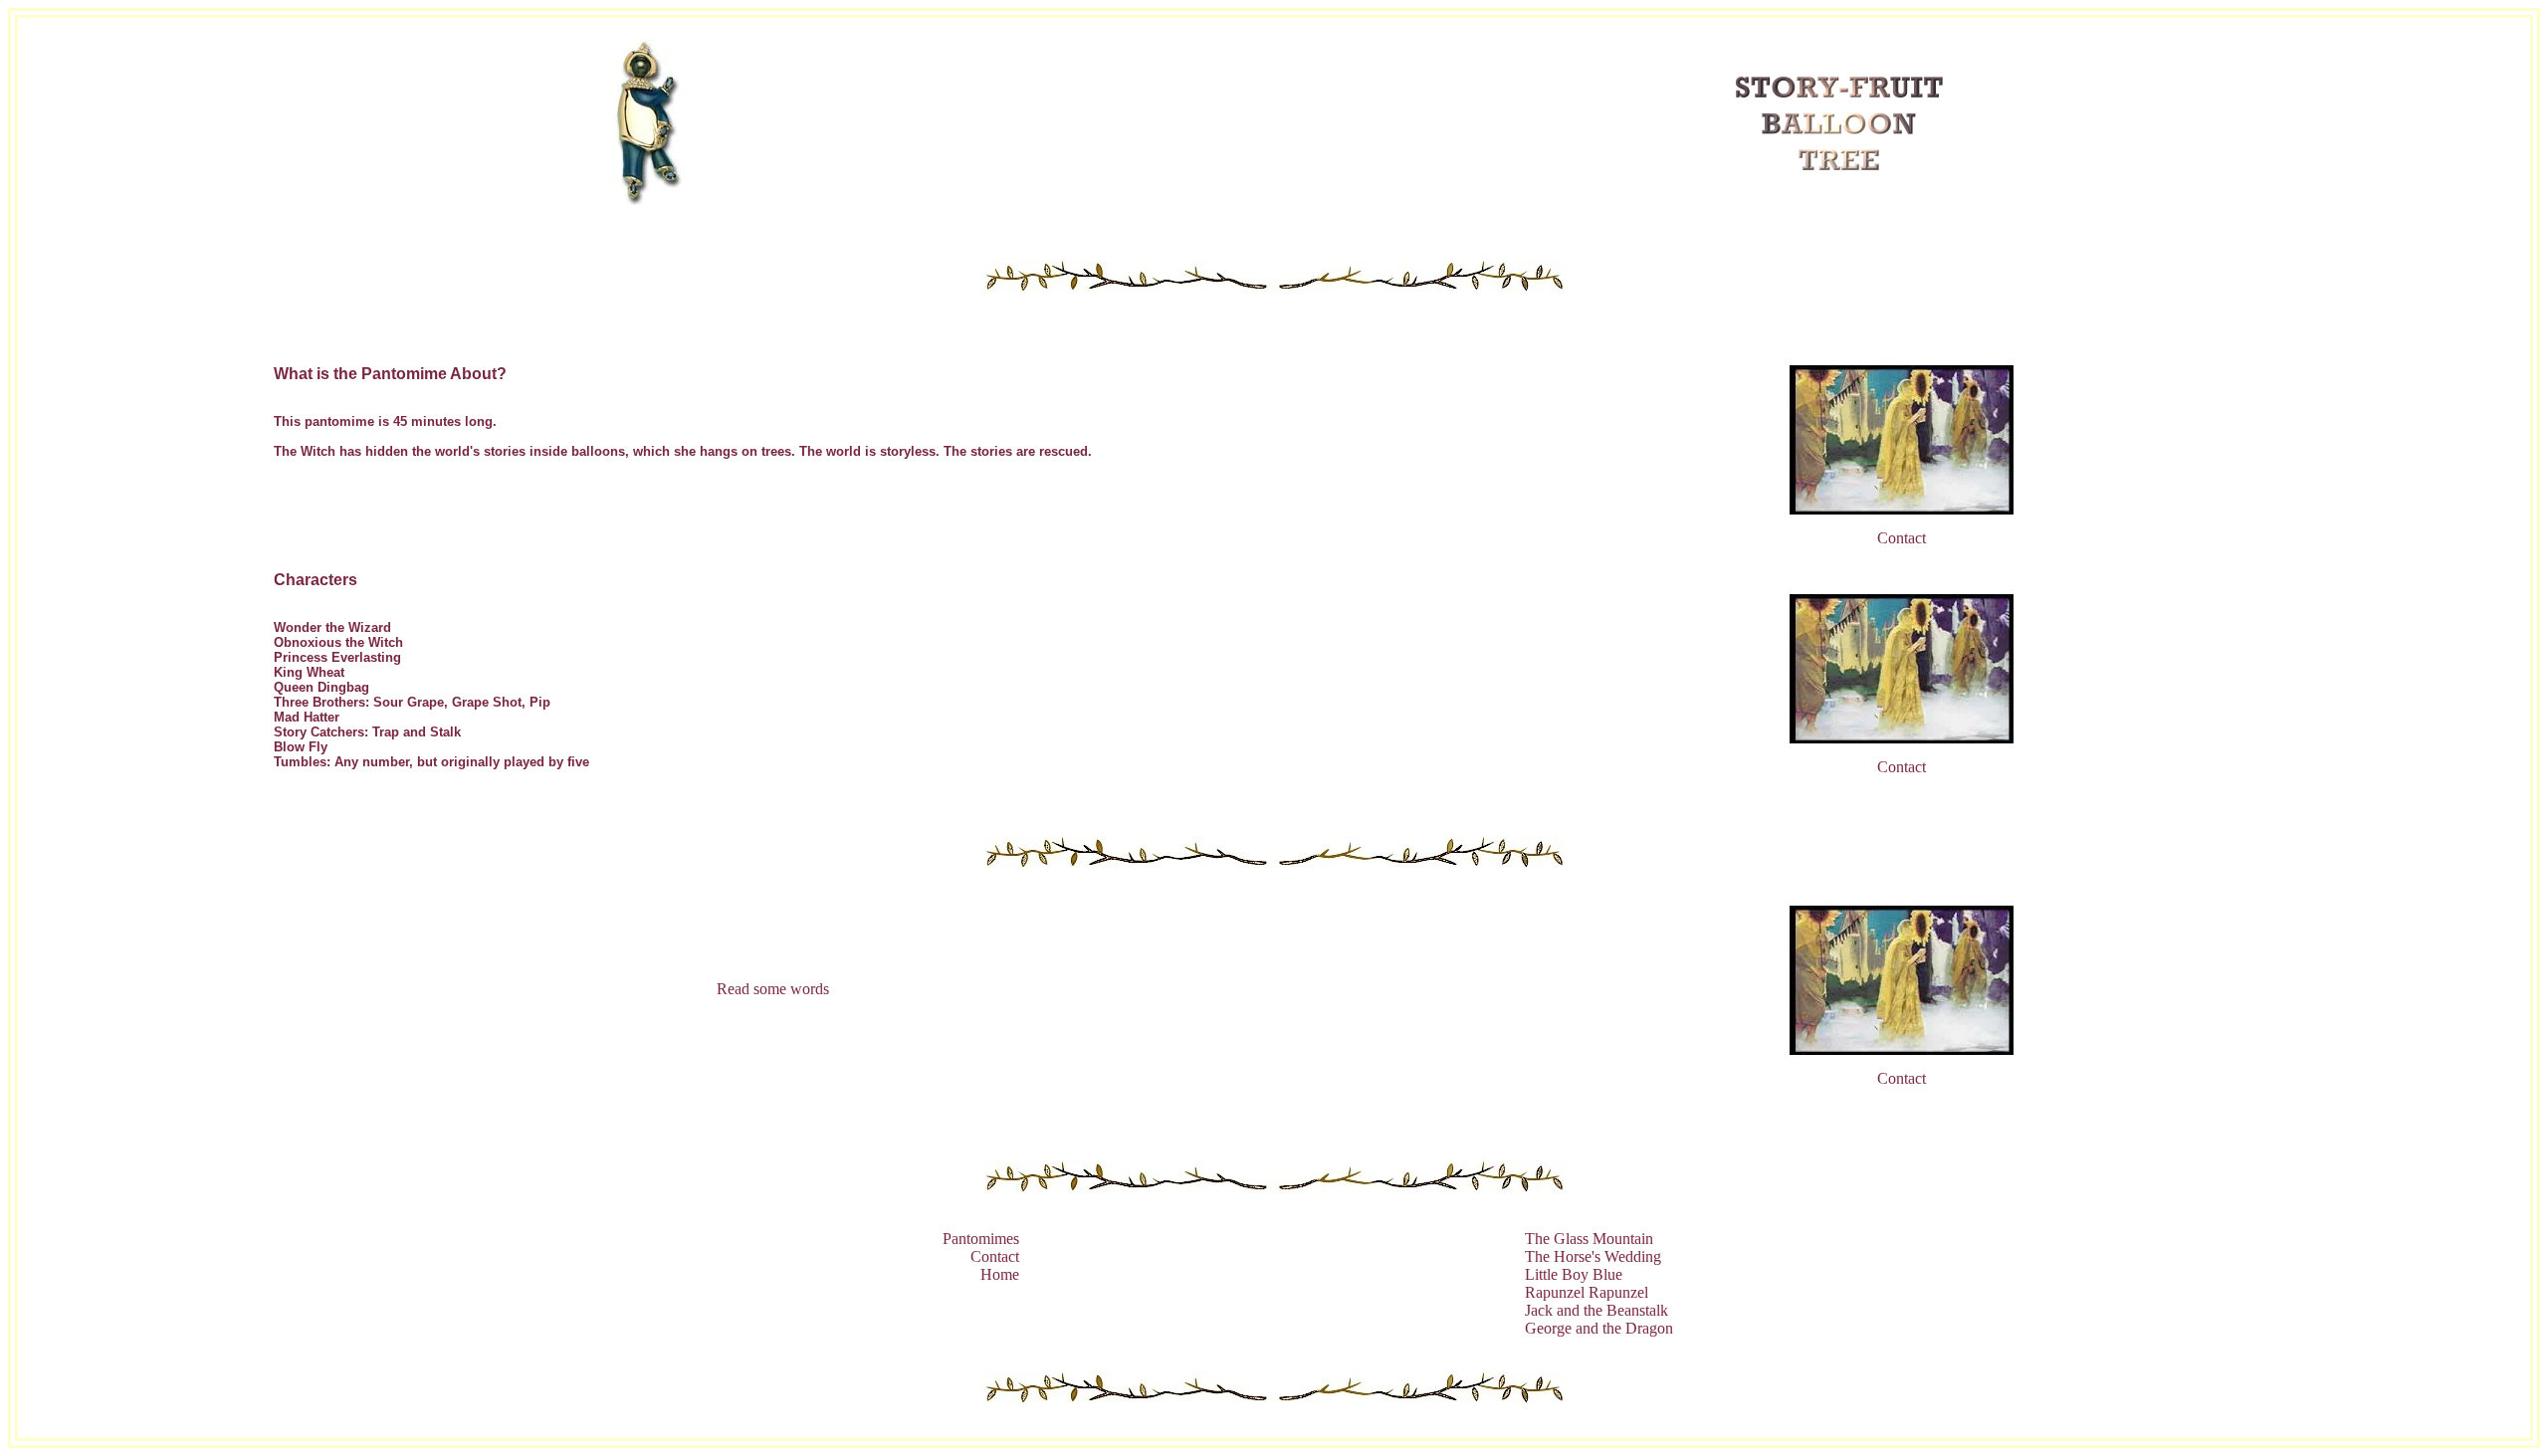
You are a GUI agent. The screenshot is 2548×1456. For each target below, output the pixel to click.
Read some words (773, 989)
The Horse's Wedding (1593, 1256)
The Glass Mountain (1589, 1239)
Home (1000, 1274)
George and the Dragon (1599, 1328)
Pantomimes (981, 1239)
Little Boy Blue (1574, 1274)
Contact (1902, 538)
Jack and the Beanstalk (1596, 1310)
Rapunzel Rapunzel (1587, 1292)
